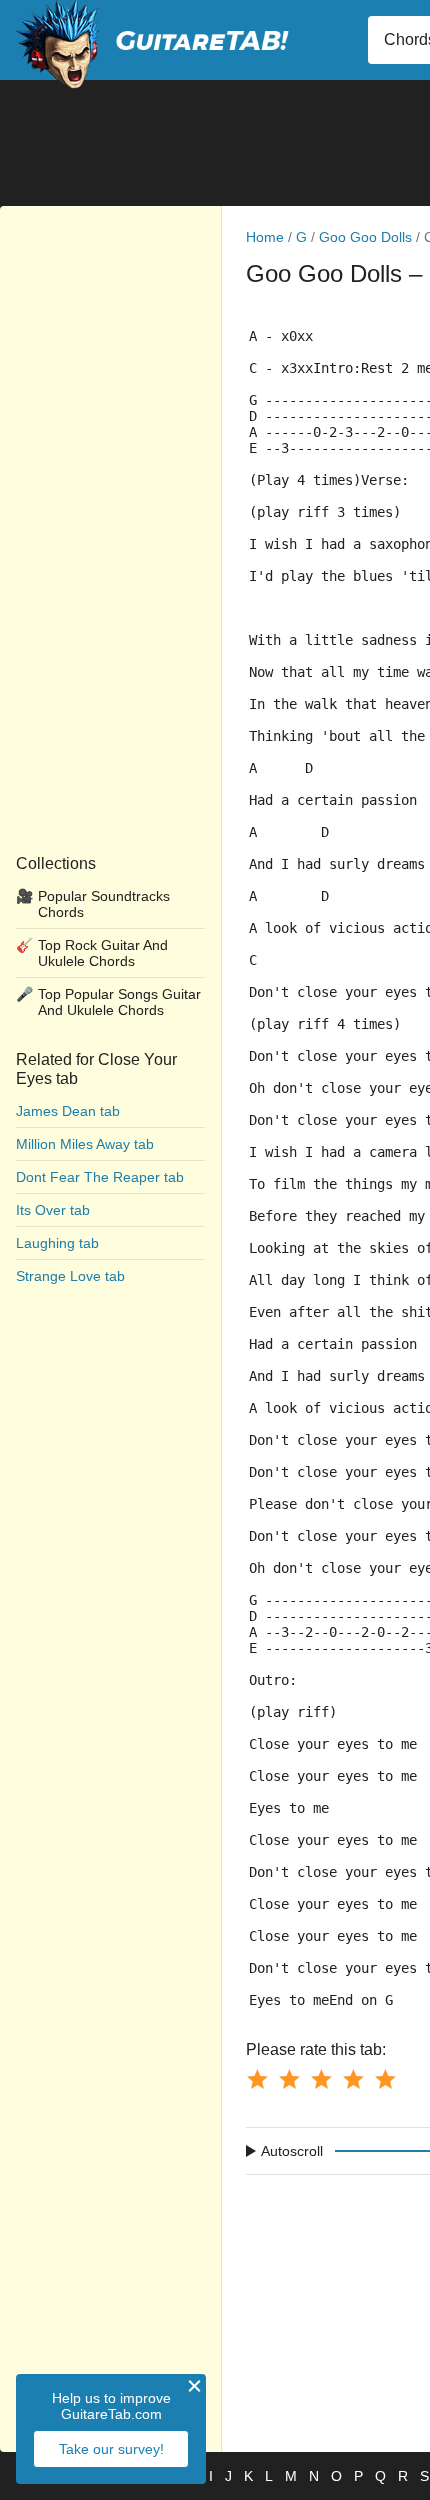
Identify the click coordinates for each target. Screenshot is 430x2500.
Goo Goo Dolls (365, 237)
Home (265, 237)
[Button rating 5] (385, 2079)
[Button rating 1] (257, 2079)
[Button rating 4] (353, 2079)
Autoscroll (292, 2151)
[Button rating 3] (321, 2079)
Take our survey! (111, 2449)
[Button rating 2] (289, 2079)
